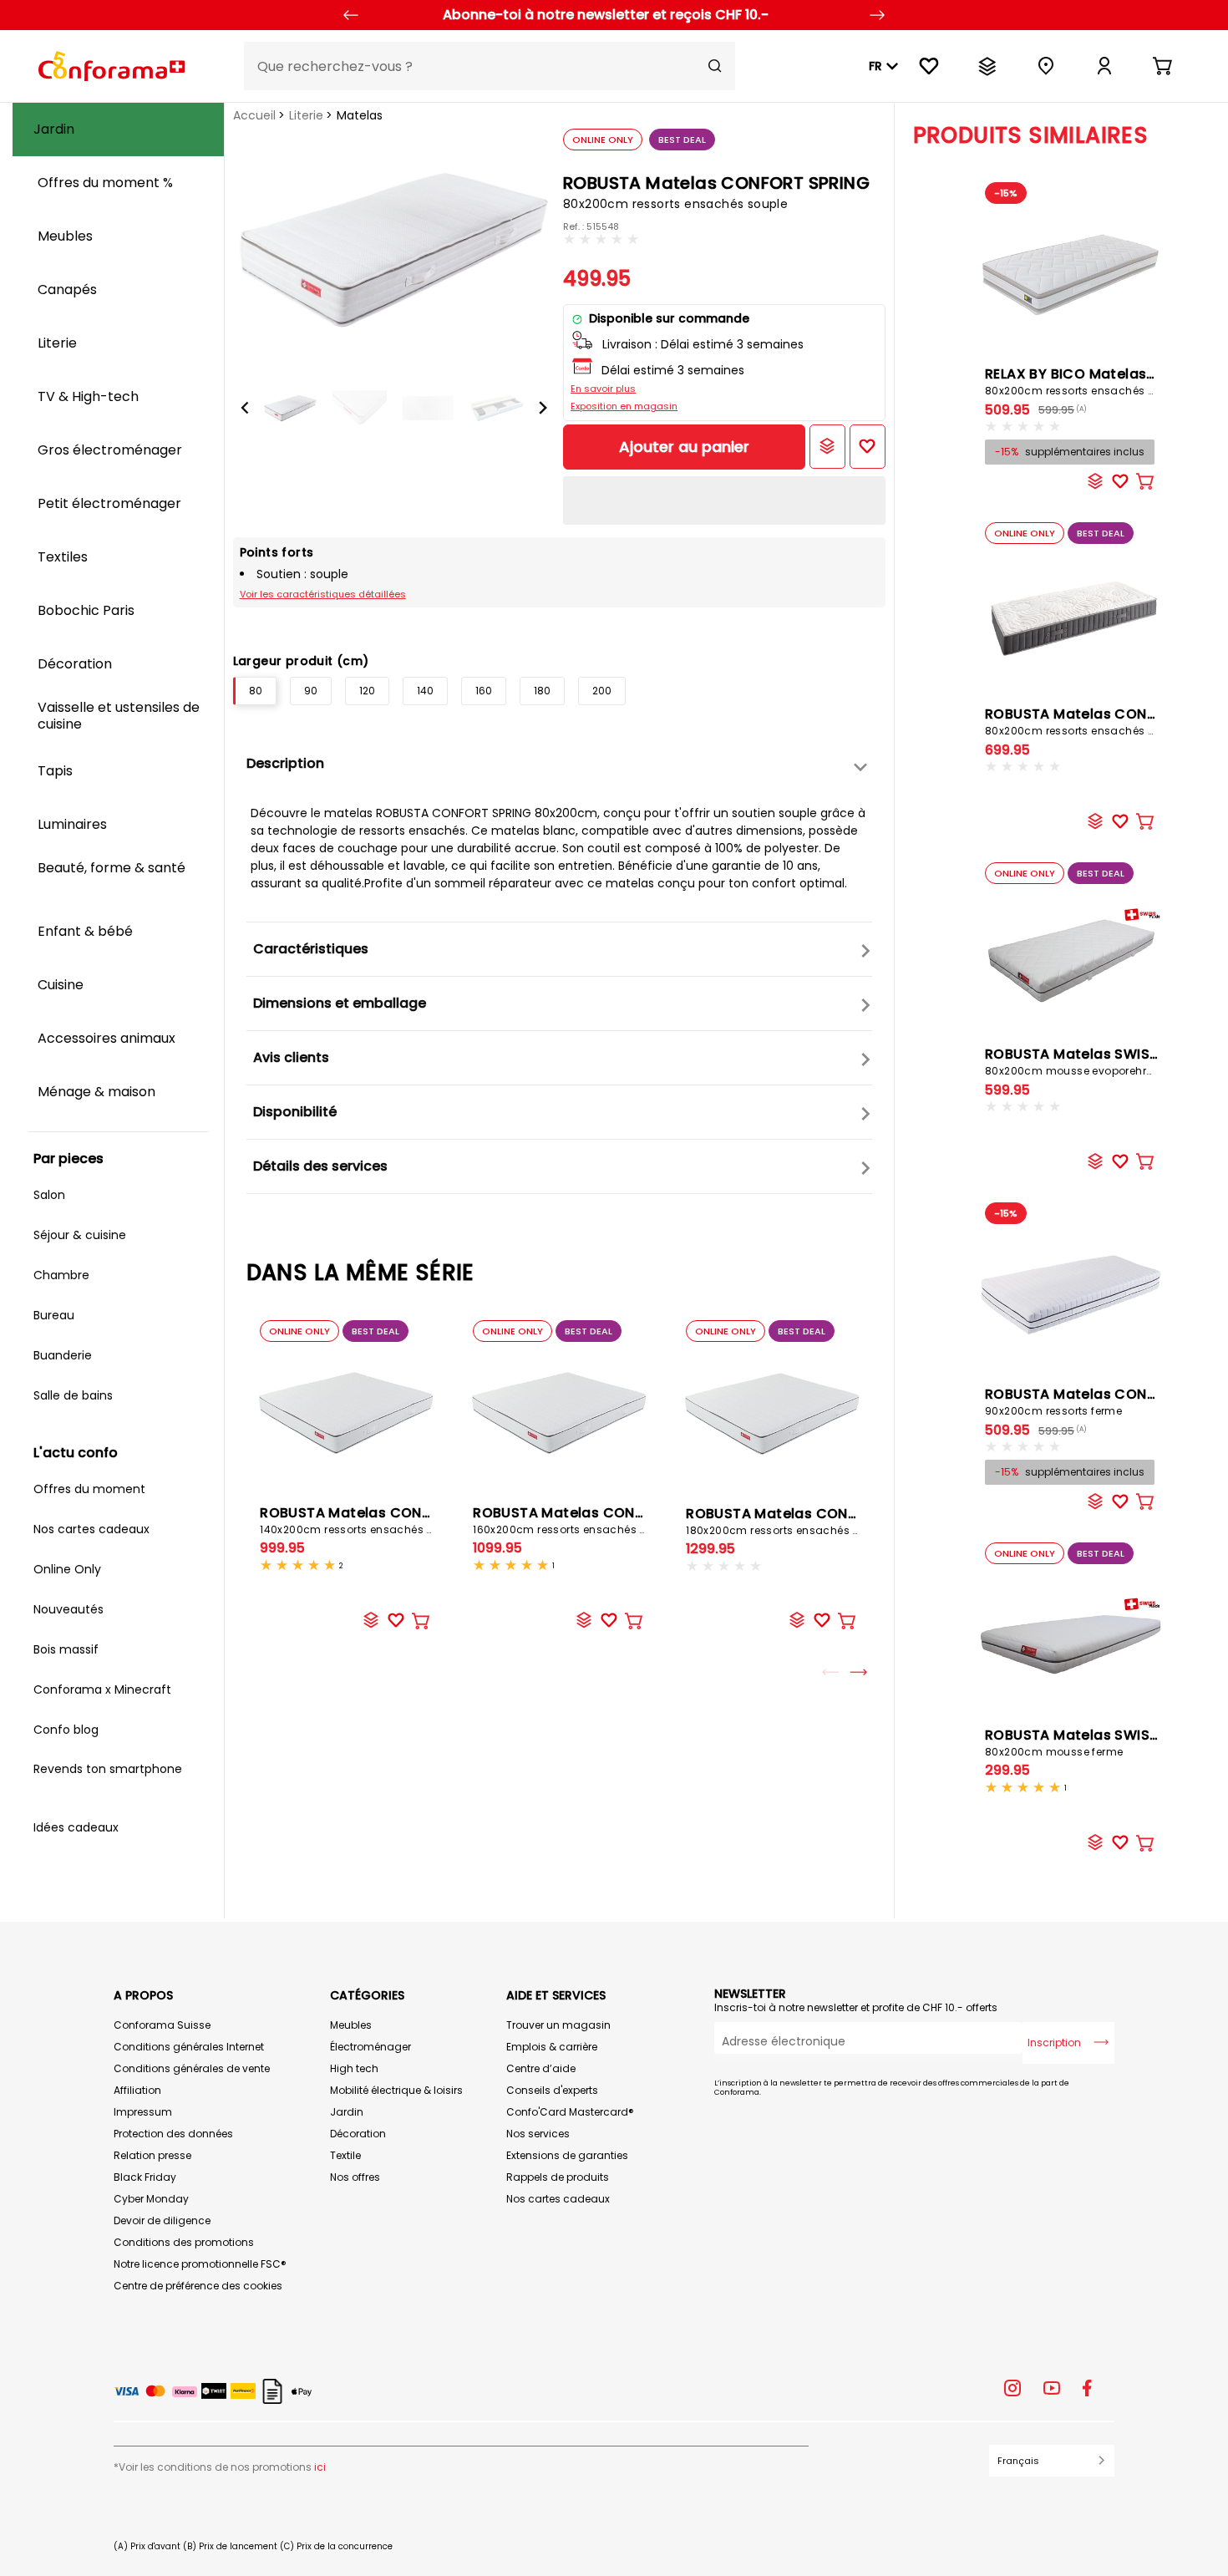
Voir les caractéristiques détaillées (323, 594)
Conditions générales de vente (192, 2068)
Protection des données (173, 2134)
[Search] (715, 66)
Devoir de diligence (162, 2220)
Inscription (1054, 2043)
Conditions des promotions (184, 2242)
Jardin (347, 2112)
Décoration (358, 2134)
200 (602, 691)
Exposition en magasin (624, 406)
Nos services (538, 2134)
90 (311, 691)
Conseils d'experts (552, 2090)
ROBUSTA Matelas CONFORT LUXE (1101, 1401)
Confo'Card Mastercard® (570, 2112)
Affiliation (137, 2090)
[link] (1104, 66)
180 (542, 691)
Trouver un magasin (558, 2025)
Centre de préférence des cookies (198, 2286)
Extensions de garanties (567, 2155)
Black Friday (145, 2177)
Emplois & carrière (552, 2047)
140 (425, 691)
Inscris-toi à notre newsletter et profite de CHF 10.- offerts (856, 2007)
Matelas (360, 115)
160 (484, 691)
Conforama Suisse (162, 2025)
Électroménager (370, 2047)
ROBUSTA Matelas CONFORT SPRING (385, 1520)
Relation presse (152, 2155)
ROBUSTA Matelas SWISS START (1096, 1742)
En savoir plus (603, 389)
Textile (345, 2155)
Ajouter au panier (684, 447)
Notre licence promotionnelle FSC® (200, 2264)
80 (256, 691)
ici (320, 2467)
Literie (306, 115)
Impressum (143, 2112)
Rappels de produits (558, 2177)
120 (367, 691)
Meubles (351, 2025)
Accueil (254, 115)
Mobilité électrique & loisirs (396, 2090)
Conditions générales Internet (189, 2047)
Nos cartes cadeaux (558, 2199)
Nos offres (355, 2177)
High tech (354, 2068)
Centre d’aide (541, 2068)
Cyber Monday (151, 2199)
